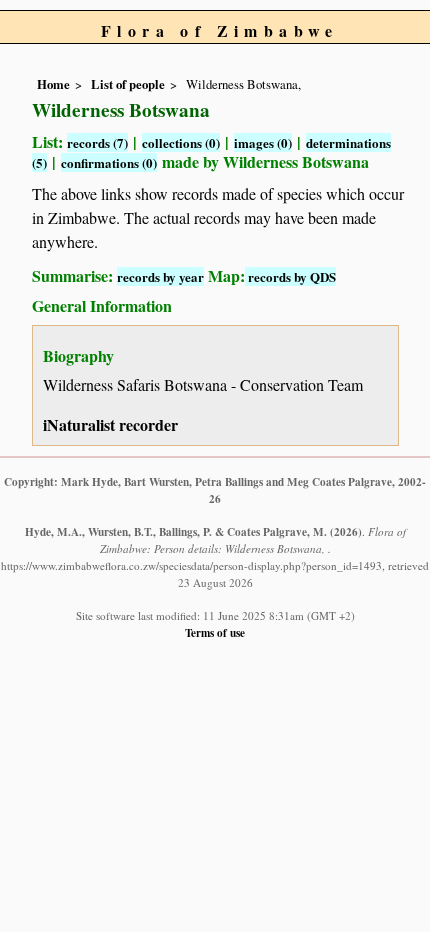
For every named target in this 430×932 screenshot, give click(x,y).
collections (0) (181, 142)
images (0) (263, 142)
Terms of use (215, 632)
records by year (160, 276)
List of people (128, 84)
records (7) (97, 142)
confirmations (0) (109, 162)
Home (53, 84)
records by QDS (290, 276)
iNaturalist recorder (110, 424)
